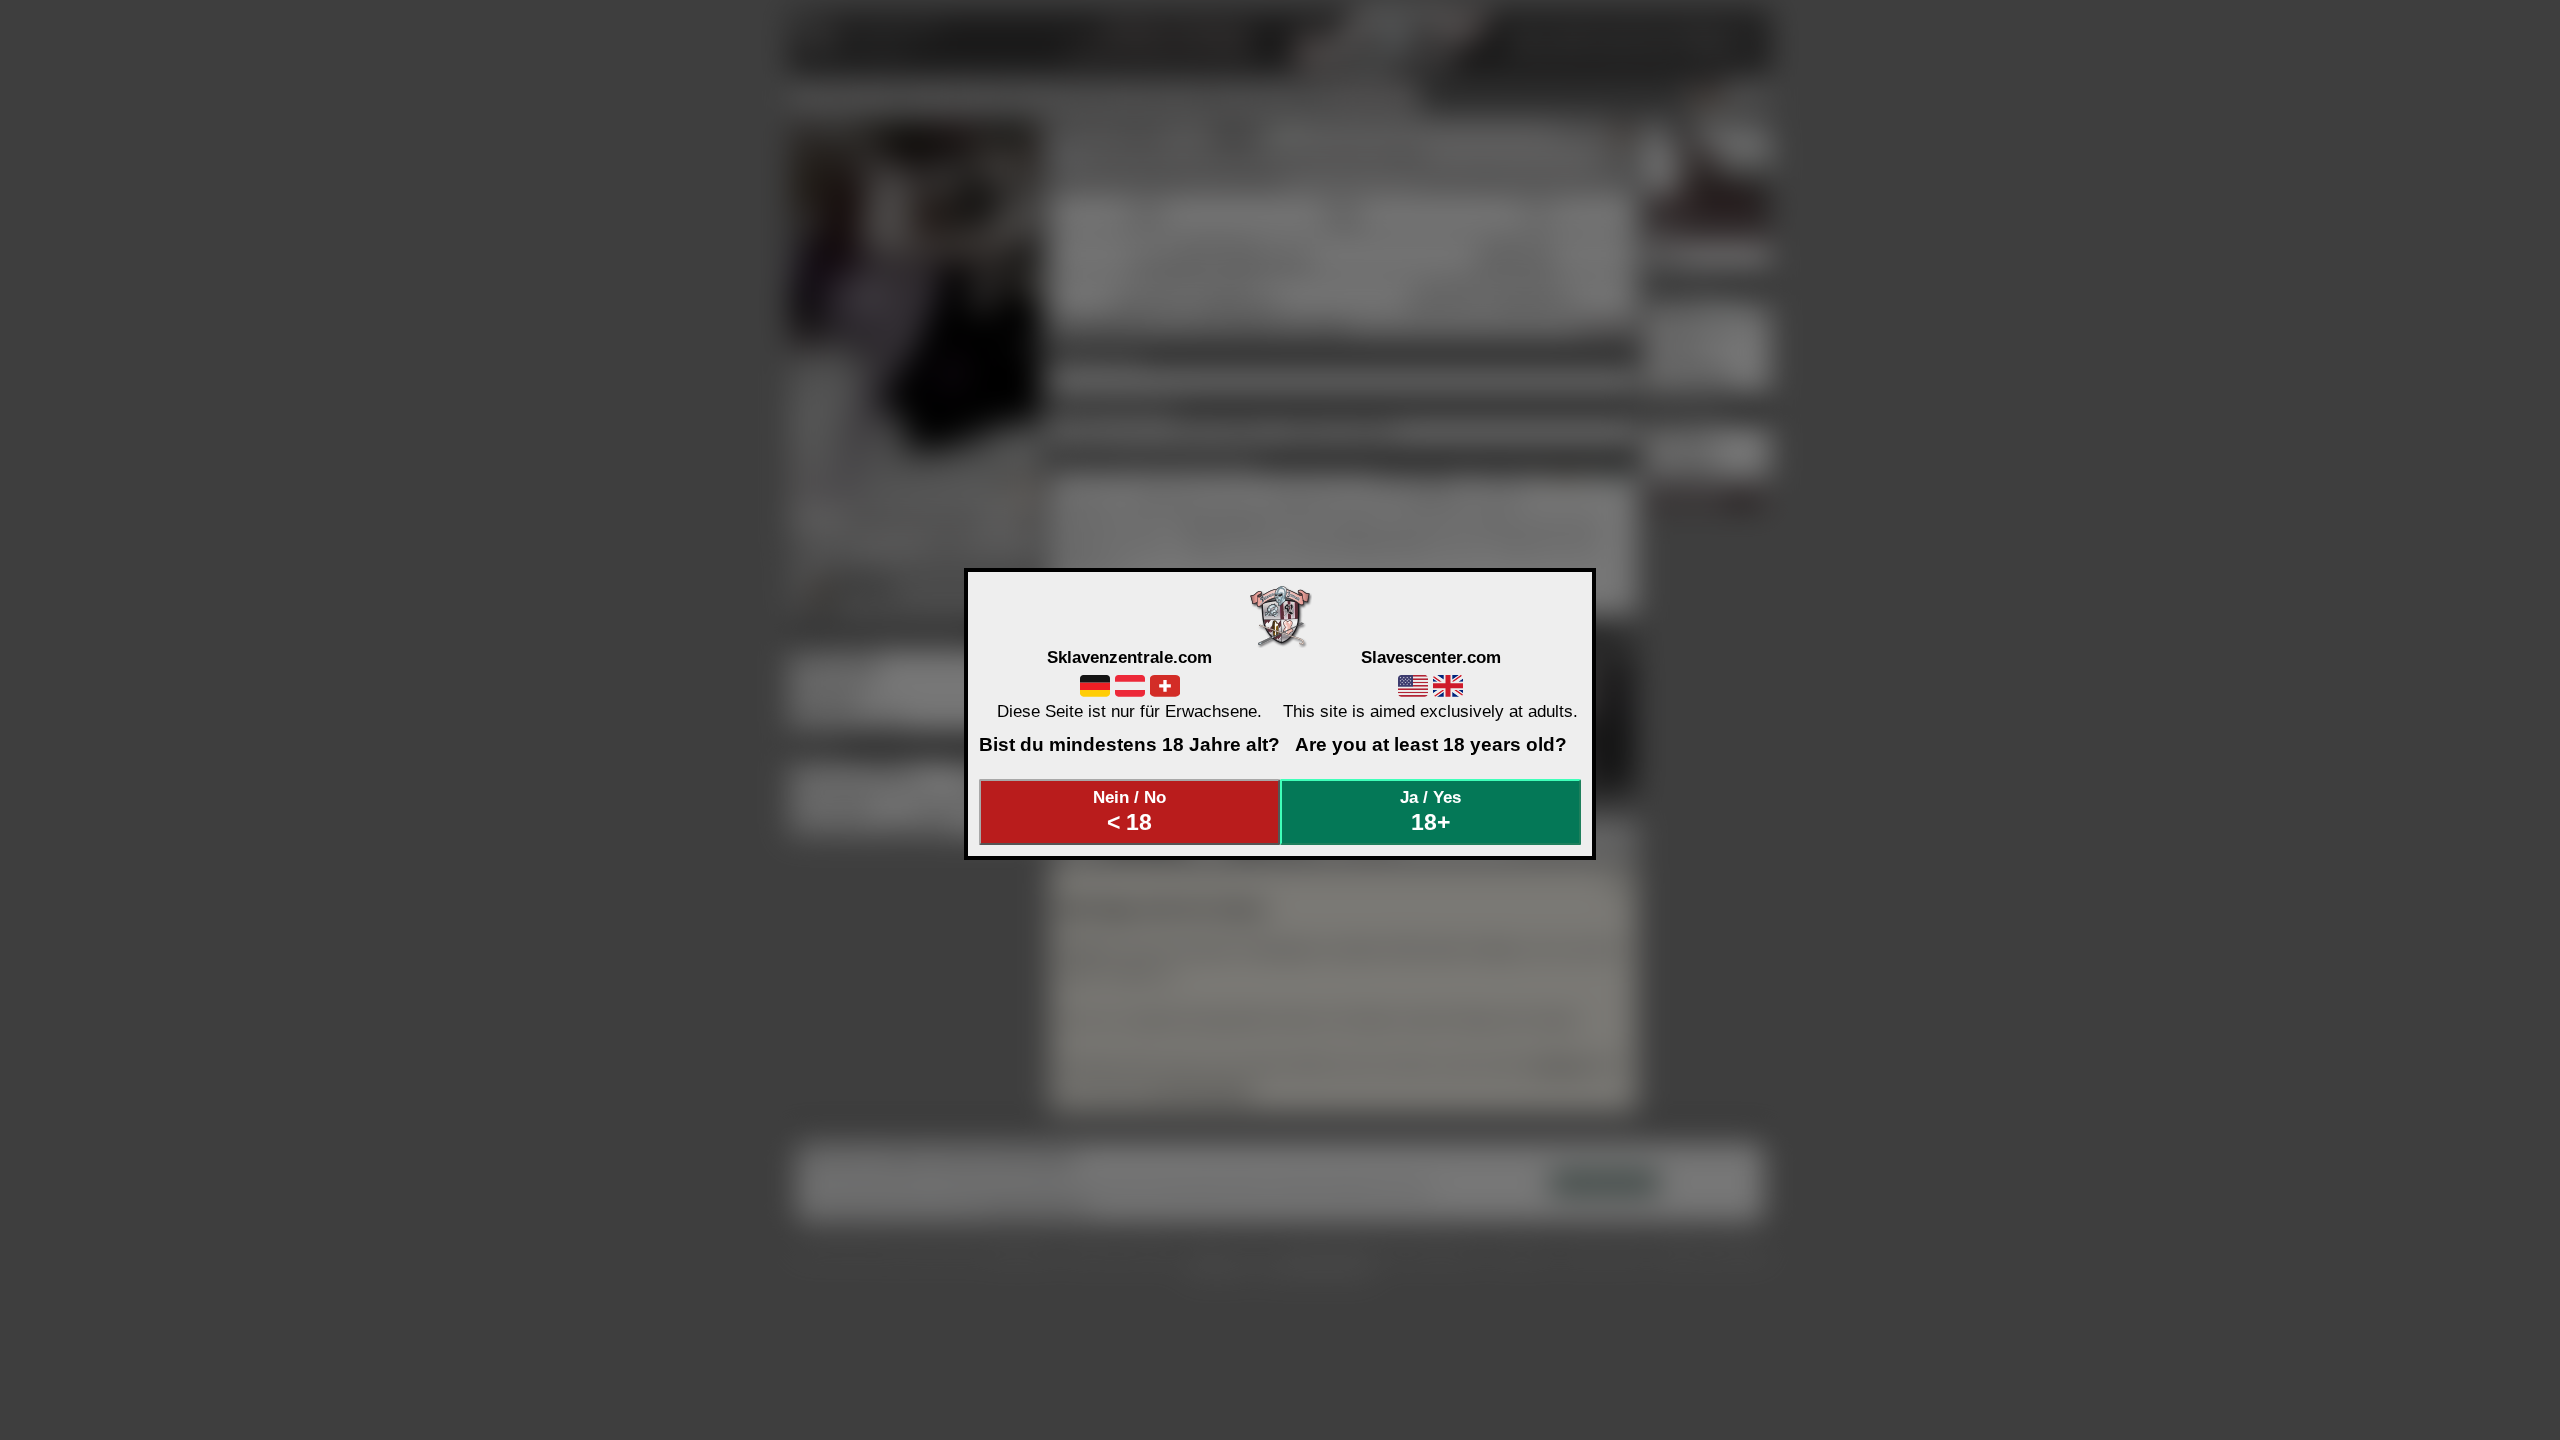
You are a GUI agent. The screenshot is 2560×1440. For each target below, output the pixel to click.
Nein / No (1129, 811)
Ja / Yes (1430, 811)
